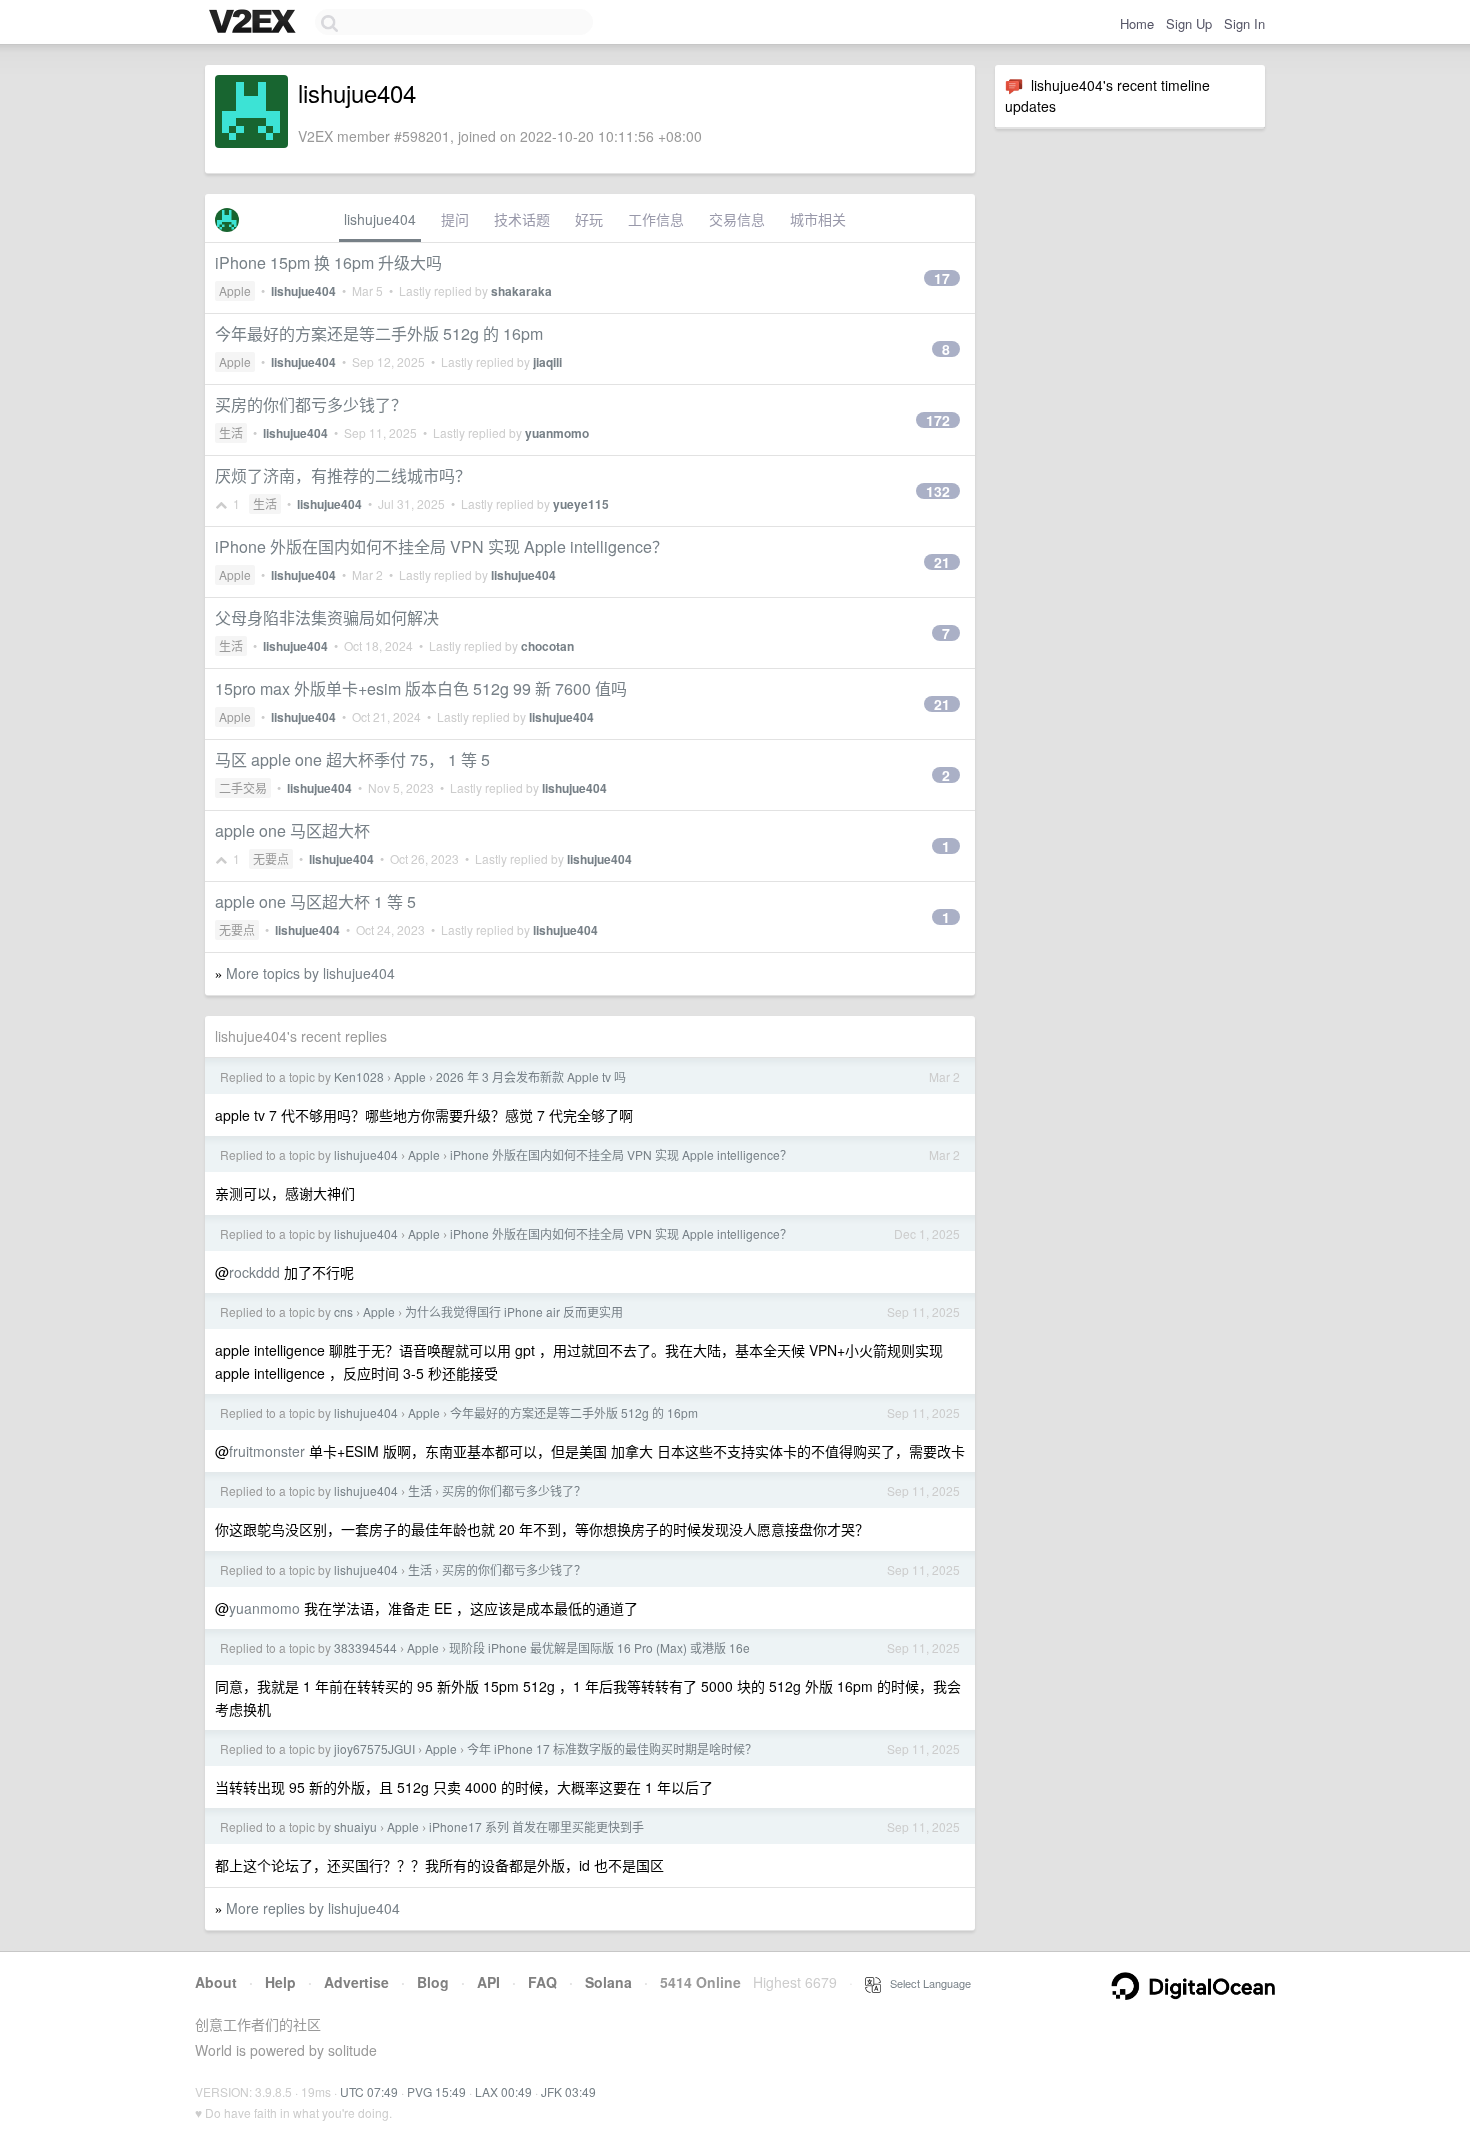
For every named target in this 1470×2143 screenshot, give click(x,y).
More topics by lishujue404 (310, 973)
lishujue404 (380, 219)
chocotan (547, 646)
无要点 (271, 858)
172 (938, 420)
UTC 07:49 (369, 2091)
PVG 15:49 (436, 2091)
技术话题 (522, 219)
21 (942, 562)
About (216, 1982)
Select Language (926, 1983)
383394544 (365, 1647)
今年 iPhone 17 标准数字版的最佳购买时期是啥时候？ (612, 1748)
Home (1137, 23)
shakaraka (521, 291)
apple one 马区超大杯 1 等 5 (315, 901)
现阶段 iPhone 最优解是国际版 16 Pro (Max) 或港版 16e (599, 1647)
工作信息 (656, 219)
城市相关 (818, 219)
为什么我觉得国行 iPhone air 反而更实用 (514, 1311)
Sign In (1244, 23)
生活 (231, 432)
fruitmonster (267, 1451)
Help (280, 1982)
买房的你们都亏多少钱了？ (311, 404)
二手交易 (243, 787)
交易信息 (737, 219)
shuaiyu (355, 1826)
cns (343, 1311)
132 (938, 491)
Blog (433, 1982)
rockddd (254, 1272)
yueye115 (581, 504)
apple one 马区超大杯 (292, 830)
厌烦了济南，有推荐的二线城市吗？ (343, 475)
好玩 (589, 219)
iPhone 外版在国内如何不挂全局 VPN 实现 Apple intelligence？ (441, 546)
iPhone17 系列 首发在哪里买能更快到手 (536, 1826)
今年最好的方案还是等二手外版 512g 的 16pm (379, 333)
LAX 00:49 (503, 2091)
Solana (608, 1982)
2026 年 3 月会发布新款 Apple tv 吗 (531, 1076)
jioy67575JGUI (374, 1748)
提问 (455, 219)
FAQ (542, 1982)
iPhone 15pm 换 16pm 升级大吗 (328, 262)
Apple (235, 290)
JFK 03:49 (568, 2091)
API (488, 1982)
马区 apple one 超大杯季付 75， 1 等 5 (352, 759)
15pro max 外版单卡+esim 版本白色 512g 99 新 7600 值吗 (421, 688)
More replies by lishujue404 (313, 1908)
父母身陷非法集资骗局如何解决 (327, 617)
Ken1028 (359, 1076)
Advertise (356, 1982)
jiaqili (547, 362)
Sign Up (1189, 23)
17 (942, 278)
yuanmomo (557, 433)
